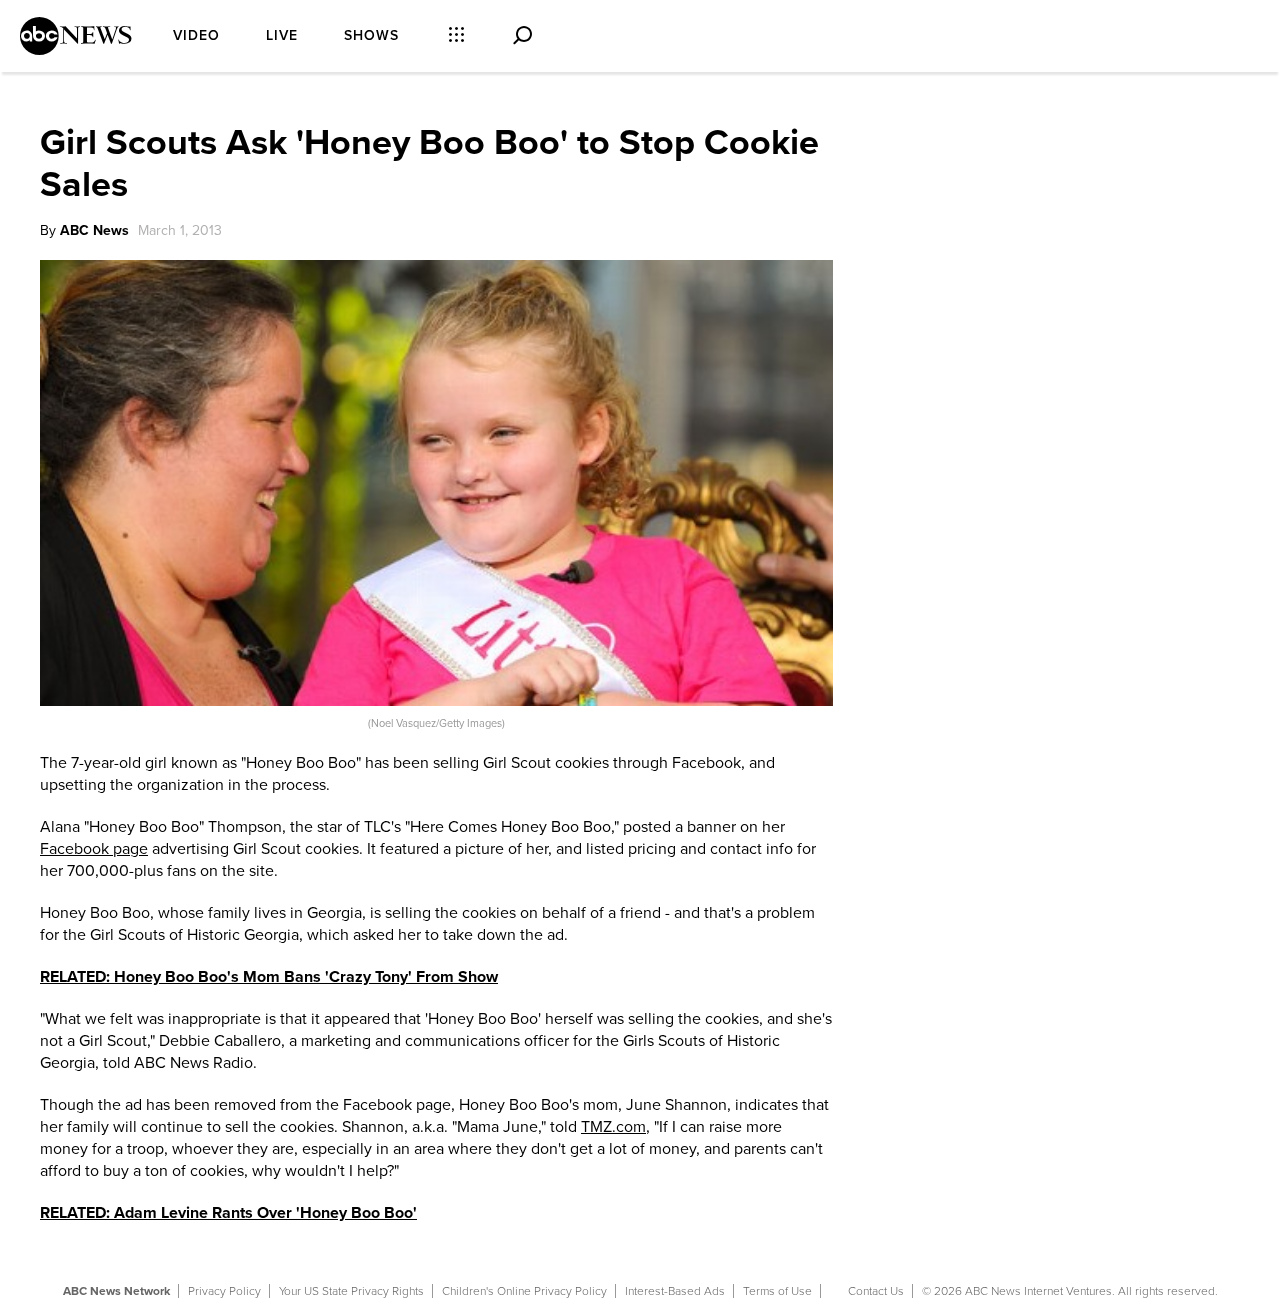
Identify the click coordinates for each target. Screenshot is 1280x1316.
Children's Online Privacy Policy (524, 1291)
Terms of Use (777, 1291)
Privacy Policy (224, 1291)
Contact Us (876, 1291)
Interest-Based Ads (675, 1291)
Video (196, 35)
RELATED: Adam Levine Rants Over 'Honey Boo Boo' (228, 1213)
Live (282, 35)
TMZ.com (613, 1127)
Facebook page (94, 849)
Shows (371, 35)
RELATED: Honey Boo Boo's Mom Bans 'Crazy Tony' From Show (269, 977)
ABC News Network (116, 1291)
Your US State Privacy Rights (351, 1291)
